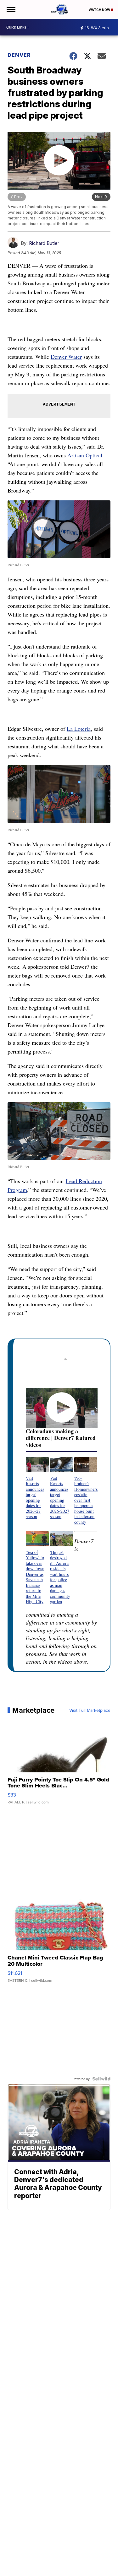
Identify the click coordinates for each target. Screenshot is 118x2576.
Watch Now (100, 10)
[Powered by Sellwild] (101, 2079)
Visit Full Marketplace (90, 1710)
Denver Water (66, 357)
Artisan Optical (85, 455)
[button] (37, 1488)
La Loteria (79, 729)
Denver (19, 55)
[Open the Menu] (11, 9)
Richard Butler (44, 243)
